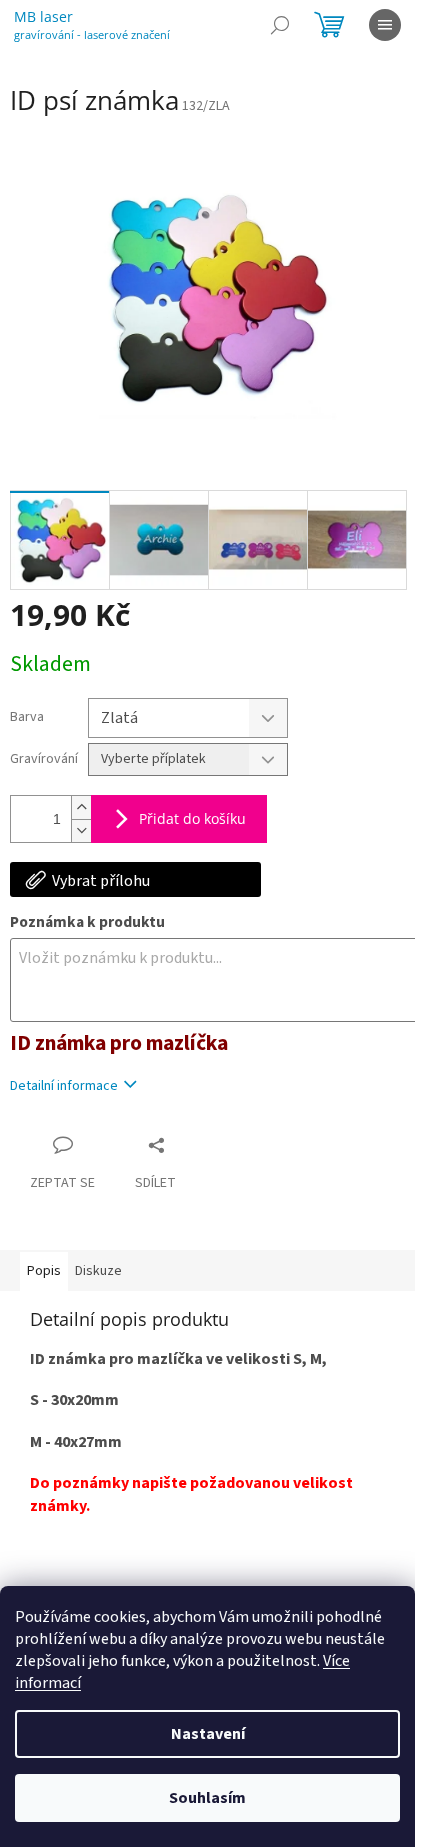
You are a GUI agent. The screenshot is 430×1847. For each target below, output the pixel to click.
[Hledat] (280, 25)
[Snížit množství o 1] (81, 830)
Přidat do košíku (192, 818)
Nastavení (208, 1734)
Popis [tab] (44, 1271)
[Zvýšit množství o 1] (81, 807)
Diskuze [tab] (98, 1271)
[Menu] (385, 25)
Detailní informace (64, 1086)
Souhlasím (207, 1798)
